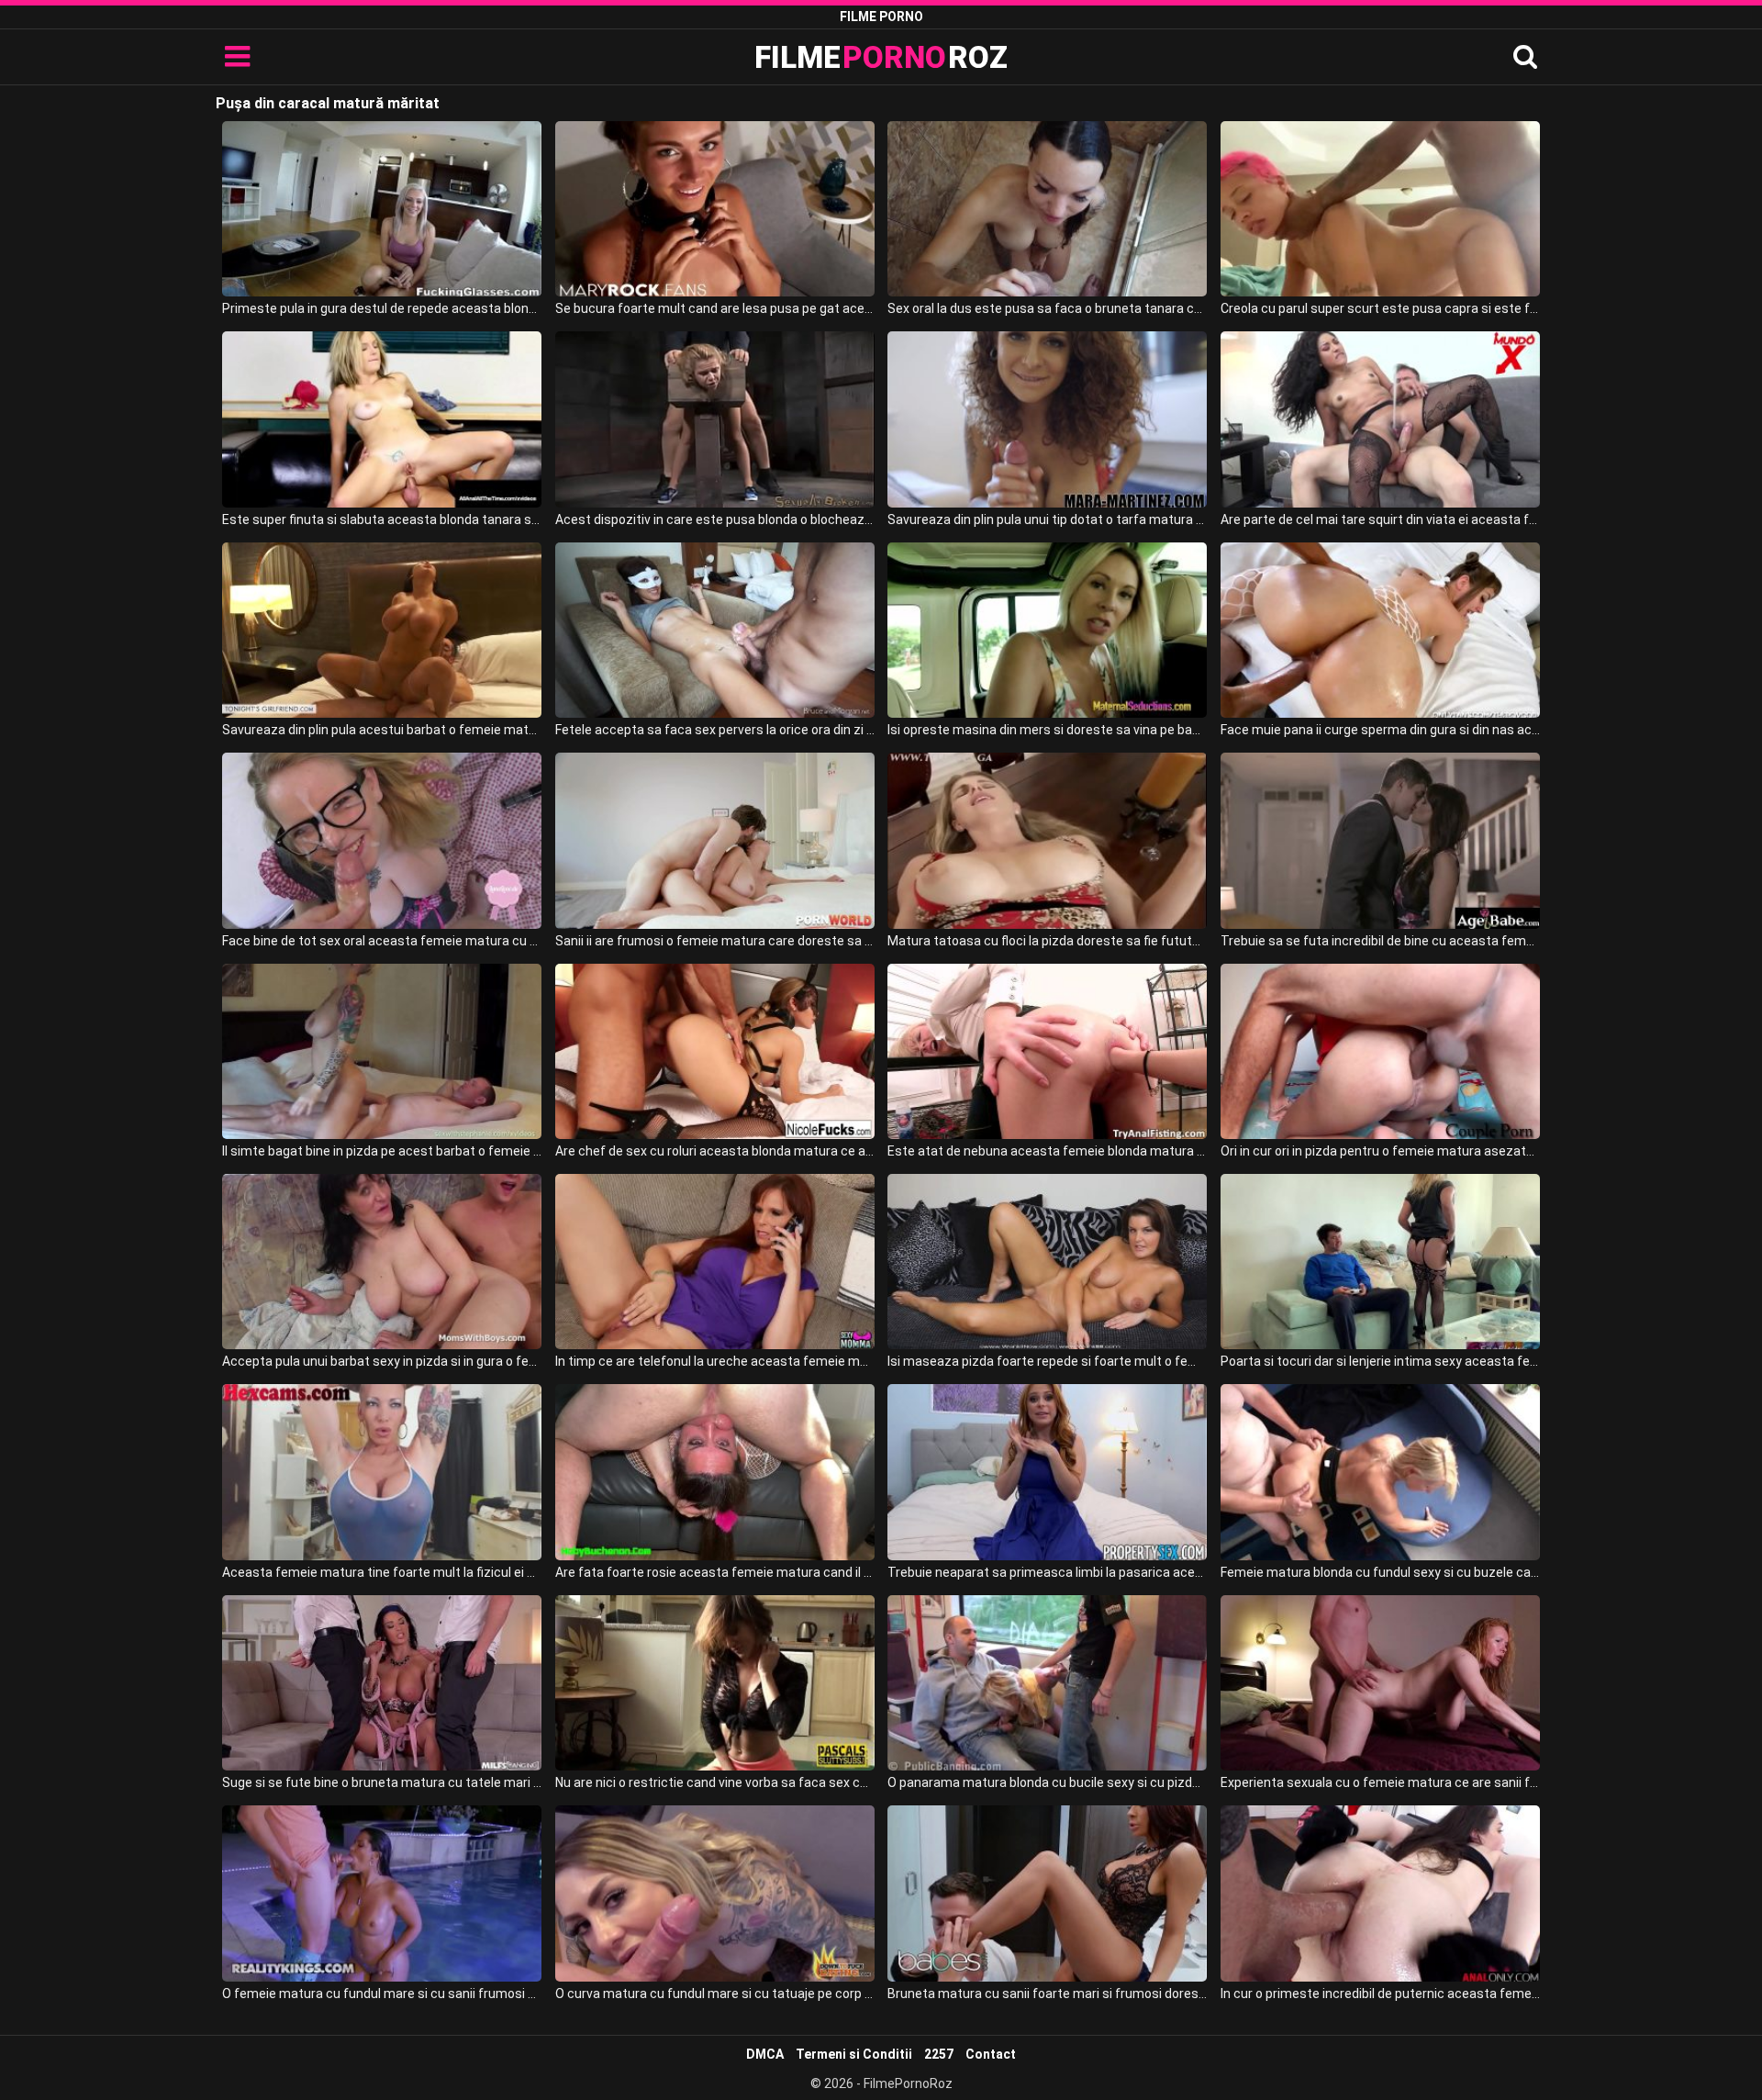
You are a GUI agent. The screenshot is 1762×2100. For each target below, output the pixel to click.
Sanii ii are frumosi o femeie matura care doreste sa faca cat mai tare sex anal (715, 941)
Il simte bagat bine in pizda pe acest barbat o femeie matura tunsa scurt (382, 1151)
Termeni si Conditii (854, 2054)
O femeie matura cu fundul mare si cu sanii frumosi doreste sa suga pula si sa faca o (382, 1994)
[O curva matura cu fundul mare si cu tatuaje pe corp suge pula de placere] (715, 1893)
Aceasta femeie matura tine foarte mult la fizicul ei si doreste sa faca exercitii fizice (382, 1572)
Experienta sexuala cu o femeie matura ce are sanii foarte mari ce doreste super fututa (1380, 1782)
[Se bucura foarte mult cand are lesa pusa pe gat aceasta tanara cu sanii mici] (715, 209)
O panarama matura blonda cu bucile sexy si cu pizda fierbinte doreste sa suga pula (1047, 1782)
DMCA (765, 2054)
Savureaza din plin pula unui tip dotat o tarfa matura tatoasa (1047, 519)
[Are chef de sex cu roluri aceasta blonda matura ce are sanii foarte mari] (715, 1051)
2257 (939, 2054)
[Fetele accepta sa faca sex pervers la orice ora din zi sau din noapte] (715, 630)
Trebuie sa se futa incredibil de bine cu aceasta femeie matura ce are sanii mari (1380, 941)
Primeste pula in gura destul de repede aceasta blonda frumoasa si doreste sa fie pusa (382, 308)
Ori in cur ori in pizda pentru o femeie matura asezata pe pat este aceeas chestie (1380, 1151)
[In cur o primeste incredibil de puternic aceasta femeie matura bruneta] (1380, 1893)
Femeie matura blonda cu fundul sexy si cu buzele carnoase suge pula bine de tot (1380, 1572)
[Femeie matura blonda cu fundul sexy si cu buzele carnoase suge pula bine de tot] (1380, 1472)
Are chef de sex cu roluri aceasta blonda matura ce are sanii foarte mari (715, 1151)
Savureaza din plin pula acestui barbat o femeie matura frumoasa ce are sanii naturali (382, 730)
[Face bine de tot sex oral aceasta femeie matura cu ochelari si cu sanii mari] (382, 840)
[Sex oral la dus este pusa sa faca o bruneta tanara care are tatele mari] (1047, 209)
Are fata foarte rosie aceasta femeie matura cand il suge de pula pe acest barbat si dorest (715, 1572)
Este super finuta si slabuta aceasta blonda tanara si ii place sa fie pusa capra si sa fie (382, 519)
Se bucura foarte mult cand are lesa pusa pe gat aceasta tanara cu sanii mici (715, 308)
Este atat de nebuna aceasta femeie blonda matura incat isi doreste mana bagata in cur (1047, 1151)
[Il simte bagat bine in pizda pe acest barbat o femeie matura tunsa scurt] (382, 1051)
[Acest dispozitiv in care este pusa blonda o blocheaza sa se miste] (715, 419)
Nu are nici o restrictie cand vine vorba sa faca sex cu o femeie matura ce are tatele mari (715, 1782)
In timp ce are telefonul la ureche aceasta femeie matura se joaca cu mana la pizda (715, 1361)
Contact (991, 2054)
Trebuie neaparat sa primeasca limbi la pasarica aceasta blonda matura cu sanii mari (1047, 1572)
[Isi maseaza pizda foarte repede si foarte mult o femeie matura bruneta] (1047, 1262)
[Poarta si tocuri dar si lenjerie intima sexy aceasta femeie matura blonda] (1380, 1262)
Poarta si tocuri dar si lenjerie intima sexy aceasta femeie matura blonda (1380, 1361)
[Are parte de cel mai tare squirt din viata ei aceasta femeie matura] (1380, 419)
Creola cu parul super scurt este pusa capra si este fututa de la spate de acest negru (1380, 308)
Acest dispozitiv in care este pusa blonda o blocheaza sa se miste (715, 519)
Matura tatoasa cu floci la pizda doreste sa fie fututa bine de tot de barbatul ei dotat (1047, 941)
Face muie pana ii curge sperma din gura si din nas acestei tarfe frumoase (1380, 730)
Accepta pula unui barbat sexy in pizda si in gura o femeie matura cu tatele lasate (382, 1361)
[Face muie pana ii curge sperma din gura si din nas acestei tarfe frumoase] (1380, 630)
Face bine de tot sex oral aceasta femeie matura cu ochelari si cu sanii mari (382, 941)
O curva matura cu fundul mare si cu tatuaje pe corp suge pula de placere (715, 1994)
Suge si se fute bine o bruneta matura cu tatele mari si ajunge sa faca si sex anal (382, 1782)
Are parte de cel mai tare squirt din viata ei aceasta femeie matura (1380, 519)
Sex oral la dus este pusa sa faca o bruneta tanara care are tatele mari (1047, 308)
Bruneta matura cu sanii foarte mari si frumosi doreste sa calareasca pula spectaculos (1047, 1994)
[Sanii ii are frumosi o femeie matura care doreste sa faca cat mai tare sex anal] (715, 840)
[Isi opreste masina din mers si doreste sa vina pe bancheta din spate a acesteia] (1047, 630)
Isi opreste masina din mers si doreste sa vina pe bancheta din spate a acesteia (1047, 730)
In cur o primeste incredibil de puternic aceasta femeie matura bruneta (1380, 1994)
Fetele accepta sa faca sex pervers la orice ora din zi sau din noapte (715, 730)
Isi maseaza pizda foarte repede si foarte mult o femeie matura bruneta (1047, 1361)
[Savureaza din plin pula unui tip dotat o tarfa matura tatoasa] (1047, 419)
